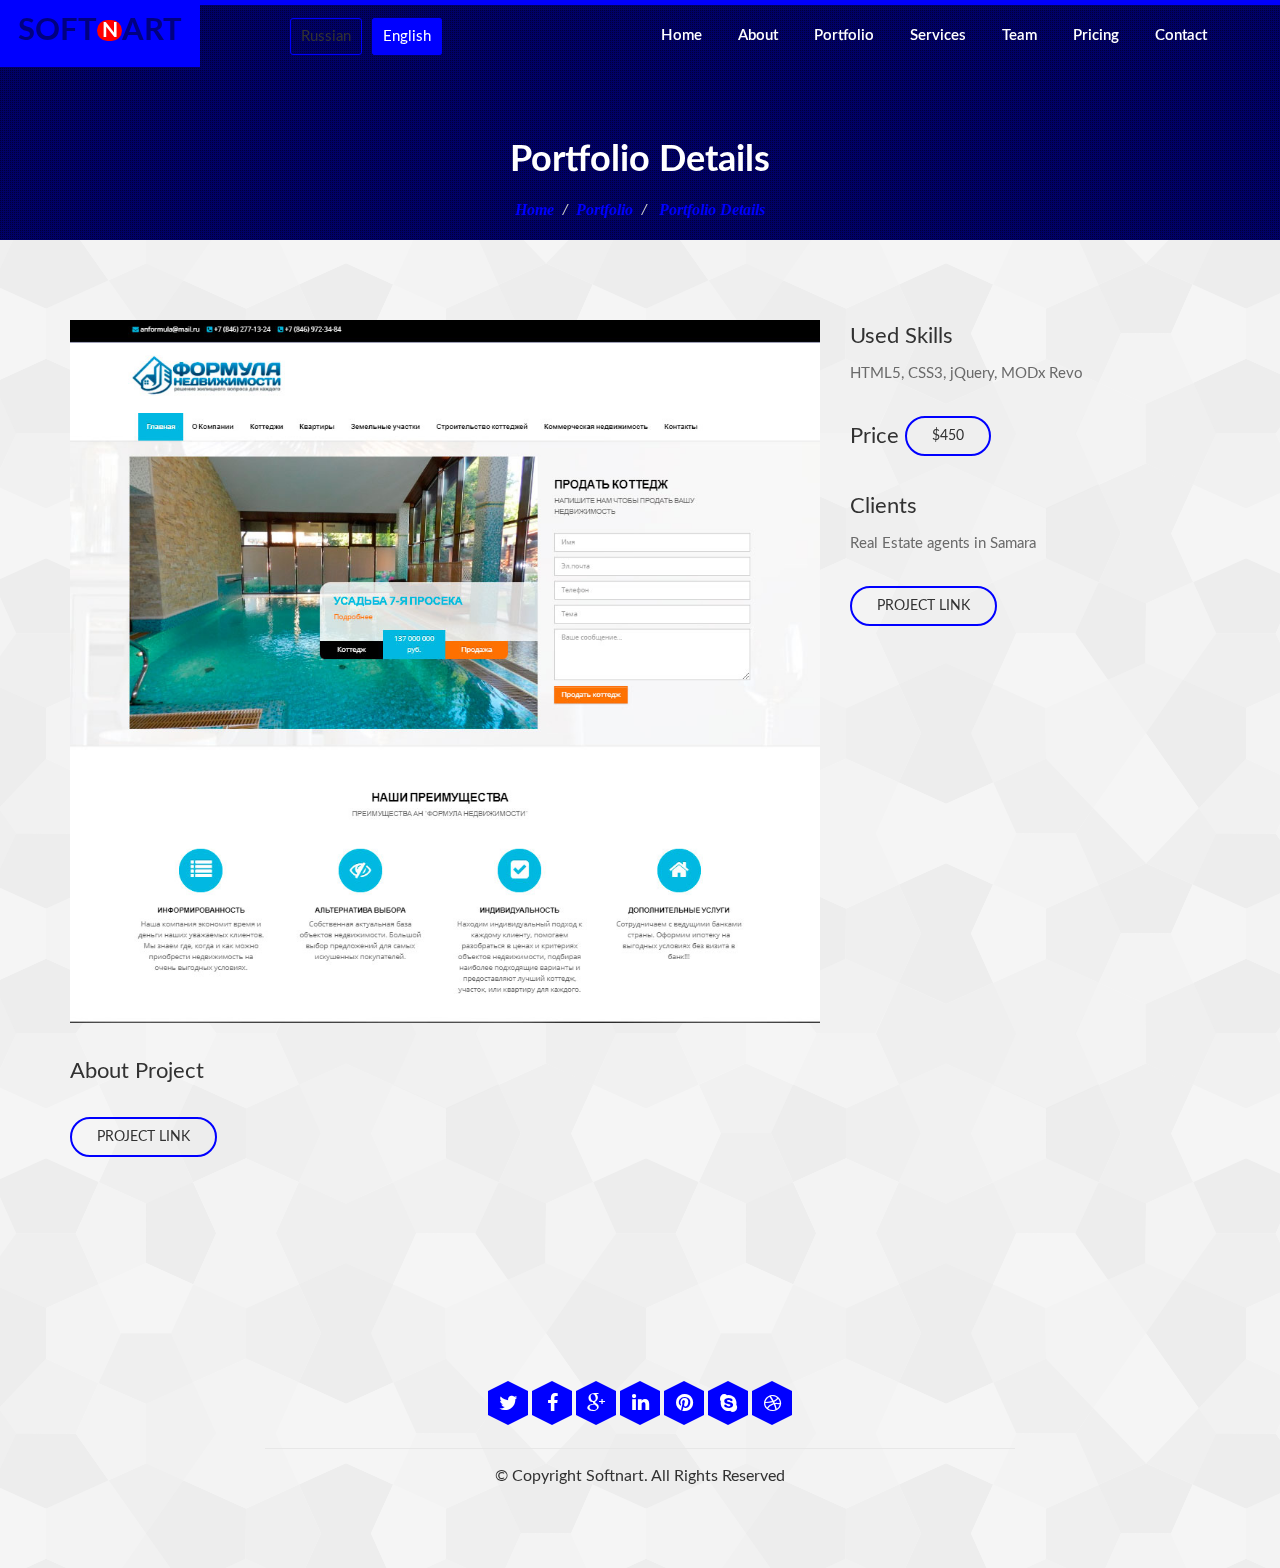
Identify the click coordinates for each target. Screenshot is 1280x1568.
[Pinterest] (686, 1405)
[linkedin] (642, 1405)
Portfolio (844, 35)
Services (938, 35)
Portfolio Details (710, 209)
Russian (326, 36)
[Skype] (730, 1405)
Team (1019, 35)
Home (681, 35)
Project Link (143, 1137)
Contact (1181, 35)
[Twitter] (510, 1405)
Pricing (1096, 35)
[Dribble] (772, 1405)
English (407, 36)
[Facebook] (554, 1405)
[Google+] (598, 1405)
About (758, 35)
